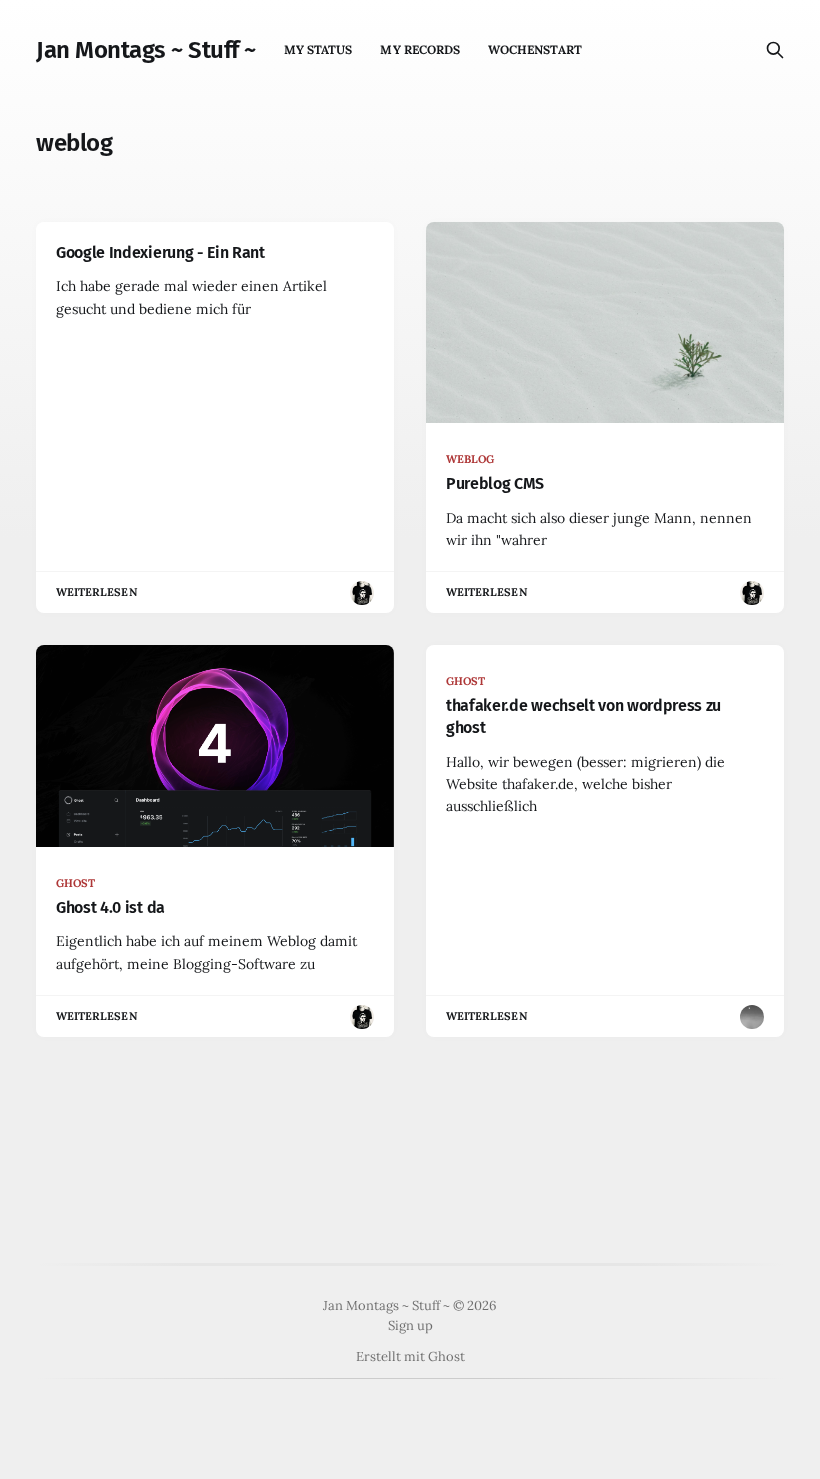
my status (318, 49)
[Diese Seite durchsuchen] (775, 50)
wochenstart (535, 49)
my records (420, 49)
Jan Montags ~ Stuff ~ (146, 50)
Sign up (410, 1325)
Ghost (446, 1356)
